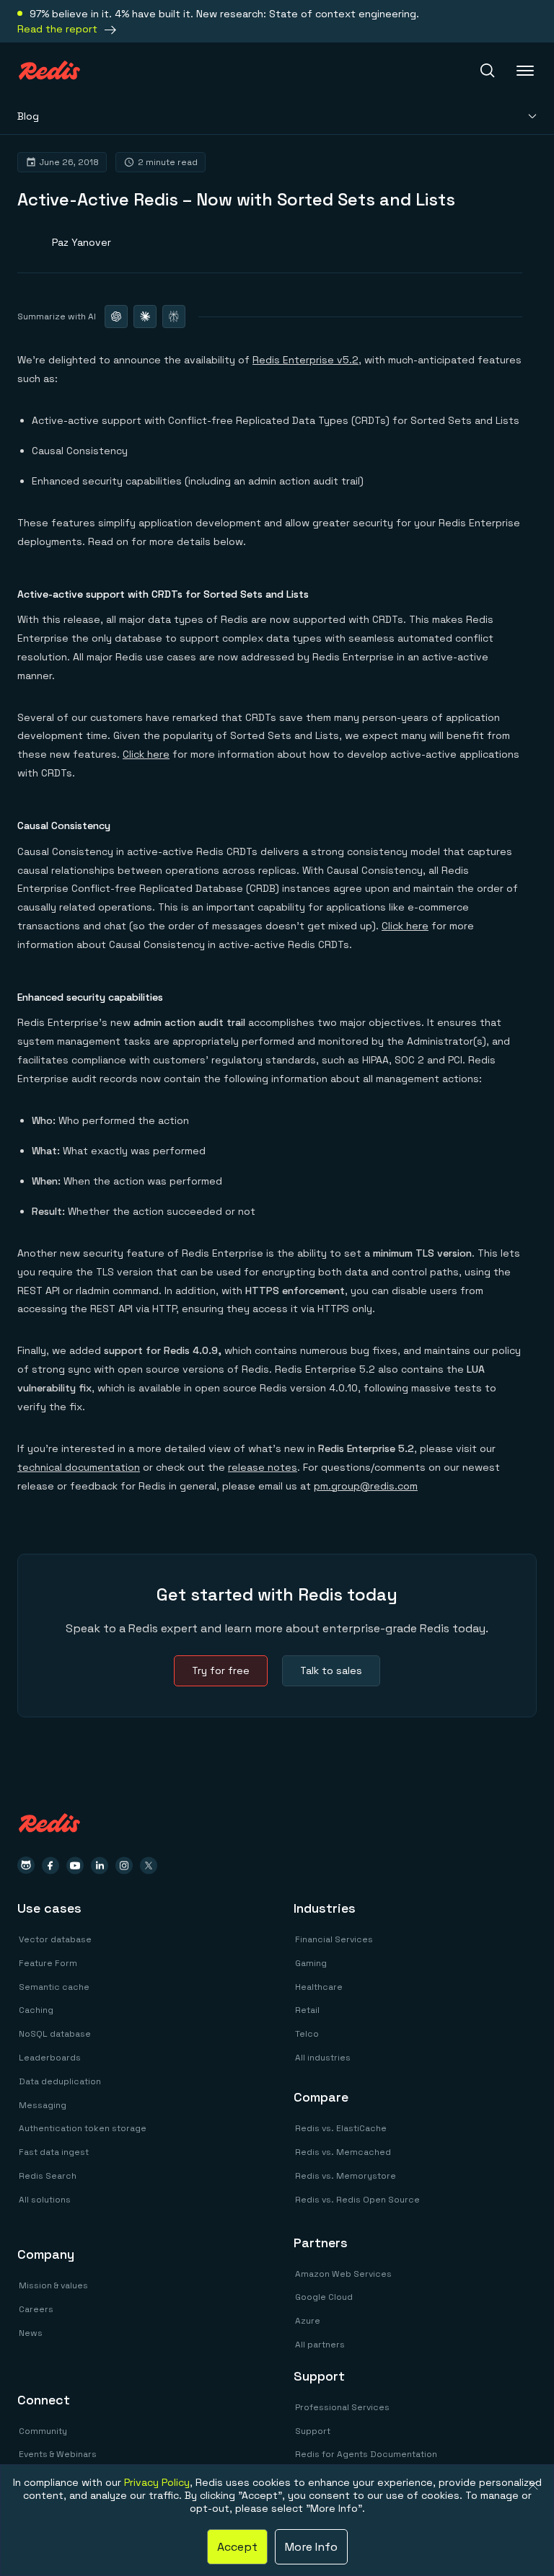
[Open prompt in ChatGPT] (116, 317)
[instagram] (124, 1865)
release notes (263, 1467)
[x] (149, 1865)
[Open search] (488, 71)
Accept (237, 2547)
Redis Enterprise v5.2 (305, 360)
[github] (26, 1865)
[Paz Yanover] (64, 242)
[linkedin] (100, 1865)
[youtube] (75, 1865)
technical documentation (79, 1467)
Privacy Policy (157, 2482)
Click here (146, 754)
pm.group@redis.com (366, 1486)
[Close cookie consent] (533, 2485)
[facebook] (50, 1865)
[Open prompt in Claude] (145, 317)
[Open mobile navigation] (527, 71)
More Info (311, 2547)
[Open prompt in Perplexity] (174, 317)
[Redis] (49, 70)
